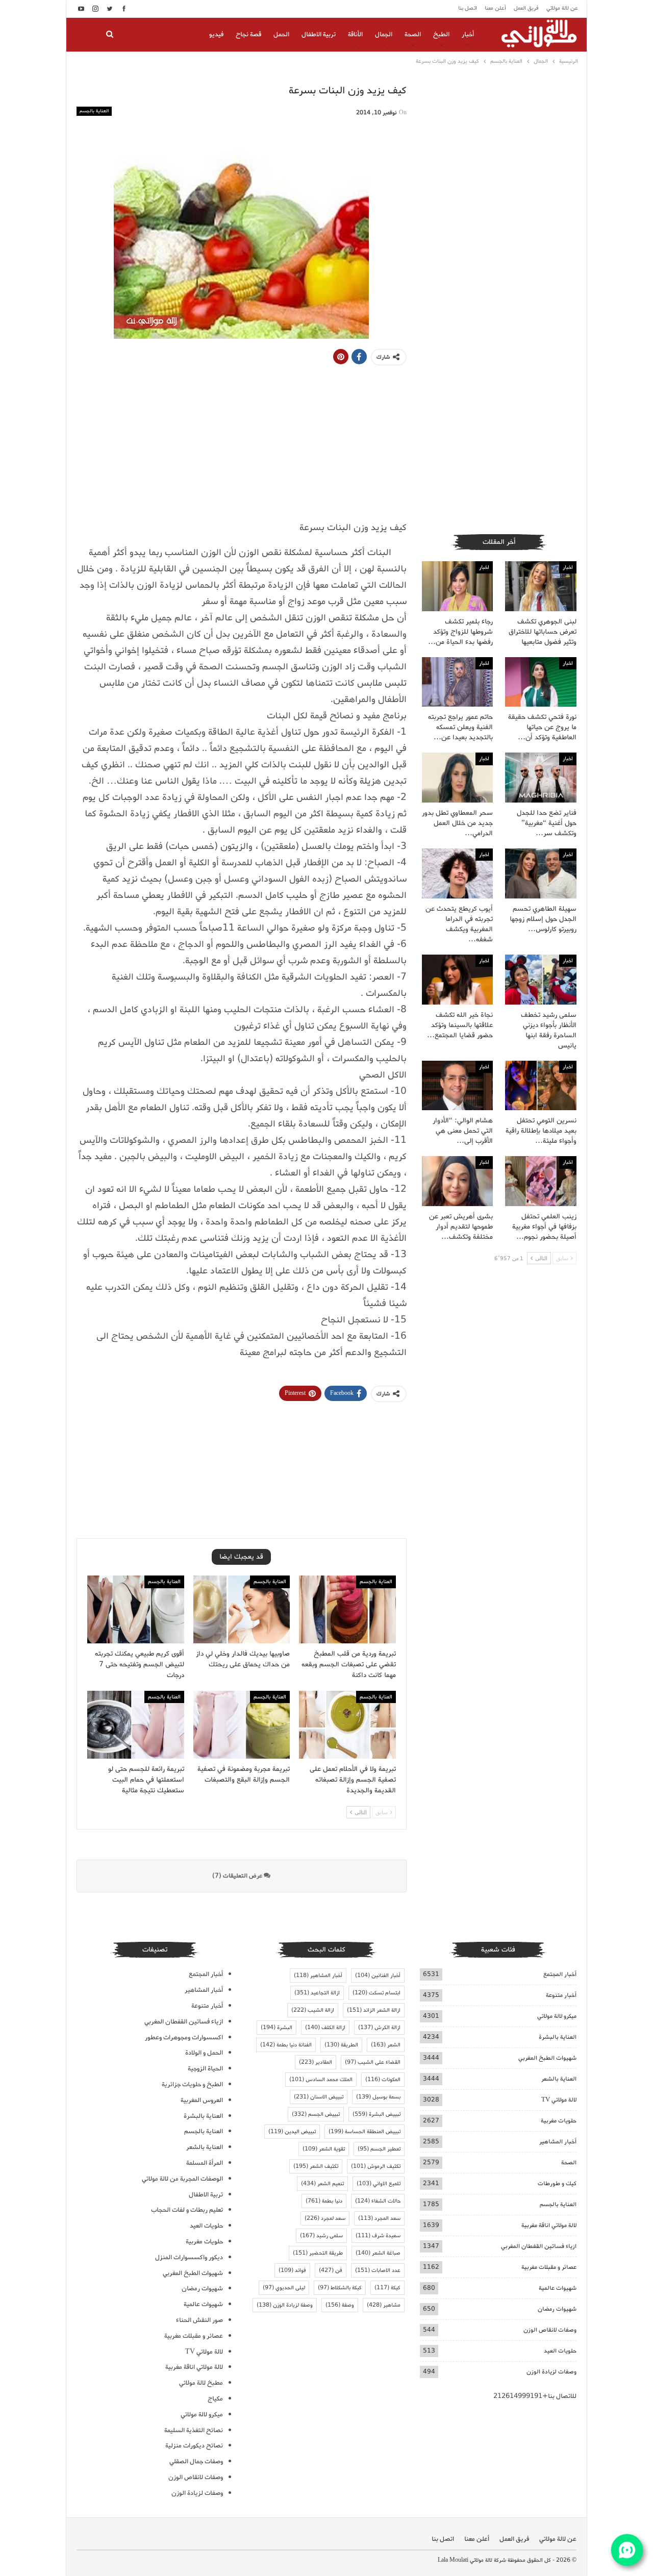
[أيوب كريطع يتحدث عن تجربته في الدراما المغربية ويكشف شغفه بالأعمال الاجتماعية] (458, 873)
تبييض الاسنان (319, 2097)
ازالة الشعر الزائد (374, 2010)
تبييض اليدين (292, 2132)
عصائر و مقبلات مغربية (549, 2267)
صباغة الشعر (378, 2253)
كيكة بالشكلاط (340, 2288)
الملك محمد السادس (321, 2080)
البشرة (277, 2028)
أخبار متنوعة (561, 1995)
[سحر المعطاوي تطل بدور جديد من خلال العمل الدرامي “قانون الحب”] (458, 778)
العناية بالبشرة (558, 2037)
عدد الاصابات (378, 2270)
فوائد (292, 2270)
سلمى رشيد (321, 2236)
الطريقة (341, 2045)
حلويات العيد (560, 2351)
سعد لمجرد (325, 2218)
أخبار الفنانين (378, 1975)
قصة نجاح (248, 34)
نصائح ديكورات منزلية (194, 2446)
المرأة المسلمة (205, 2163)
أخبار (468, 34)
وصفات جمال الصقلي (196, 2461)
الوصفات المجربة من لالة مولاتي (182, 2179)
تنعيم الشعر (322, 2184)
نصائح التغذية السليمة (194, 2430)
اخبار (568, 567)
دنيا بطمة (324, 2201)
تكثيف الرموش (376, 2166)
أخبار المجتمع (560, 1974)
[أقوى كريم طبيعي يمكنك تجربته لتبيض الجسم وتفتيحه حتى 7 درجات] (136, 1609)
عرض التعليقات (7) (238, 1876)
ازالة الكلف (325, 2028)
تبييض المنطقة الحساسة (365, 2132)
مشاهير (384, 2305)
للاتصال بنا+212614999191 (535, 2396)
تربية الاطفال (319, 34)
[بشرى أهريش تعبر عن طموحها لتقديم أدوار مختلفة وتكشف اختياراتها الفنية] (458, 1181)
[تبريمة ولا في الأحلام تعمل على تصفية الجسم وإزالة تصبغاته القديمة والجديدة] (347, 1725)
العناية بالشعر (559, 2079)
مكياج (215, 2399)
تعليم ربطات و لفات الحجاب (187, 2210)
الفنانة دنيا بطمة (286, 2045)
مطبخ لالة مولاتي (201, 2383)
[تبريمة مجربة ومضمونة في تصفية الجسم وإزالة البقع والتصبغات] (242, 1725)
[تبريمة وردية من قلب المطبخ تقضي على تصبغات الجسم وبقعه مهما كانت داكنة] (347, 1609)
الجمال (384, 34)
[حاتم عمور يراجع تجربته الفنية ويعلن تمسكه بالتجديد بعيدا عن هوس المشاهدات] (458, 682)
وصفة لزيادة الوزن (285, 2305)
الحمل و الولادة (204, 2053)
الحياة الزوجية (205, 2069)
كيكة (387, 2288)
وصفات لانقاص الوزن (550, 2330)
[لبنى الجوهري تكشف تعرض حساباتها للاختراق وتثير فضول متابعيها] (541, 586)
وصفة (340, 2305)
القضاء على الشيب (373, 2062)
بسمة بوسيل (378, 2097)
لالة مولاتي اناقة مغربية (549, 2225)
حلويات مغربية (559, 2121)
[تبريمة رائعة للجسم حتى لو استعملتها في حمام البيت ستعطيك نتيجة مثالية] (136, 1725)
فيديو (216, 34)
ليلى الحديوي (284, 2288)
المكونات (383, 2080)
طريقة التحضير (318, 2253)
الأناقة (355, 34)
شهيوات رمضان (557, 2309)
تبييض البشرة (376, 2114)
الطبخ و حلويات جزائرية (192, 2084)
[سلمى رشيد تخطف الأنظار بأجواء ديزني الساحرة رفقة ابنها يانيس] (541, 980)
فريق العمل (526, 8)
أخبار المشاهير (558, 2142)
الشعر (386, 2045)
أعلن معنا (495, 8)
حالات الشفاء (378, 2201)
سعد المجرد (379, 2218)
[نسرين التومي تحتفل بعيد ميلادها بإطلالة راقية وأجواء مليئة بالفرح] (541, 1086)
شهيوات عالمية (558, 2288)
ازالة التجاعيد (317, 1993)
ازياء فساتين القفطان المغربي (539, 2246)
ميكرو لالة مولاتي (557, 2016)
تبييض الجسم (316, 2114)
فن (331, 2270)
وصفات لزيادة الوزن (551, 2372)
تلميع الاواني (379, 2184)
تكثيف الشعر (316, 2166)
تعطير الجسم (379, 2149)
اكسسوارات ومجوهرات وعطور (184, 2037)
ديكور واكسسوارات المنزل (189, 2257)
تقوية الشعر (324, 2149)
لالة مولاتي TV (559, 2100)
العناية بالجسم (94, 111)
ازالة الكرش (379, 2028)
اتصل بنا (468, 8)
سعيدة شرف (378, 2236)
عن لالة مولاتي (562, 8)
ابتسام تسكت (376, 1993)
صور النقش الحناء (199, 2320)
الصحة (413, 34)
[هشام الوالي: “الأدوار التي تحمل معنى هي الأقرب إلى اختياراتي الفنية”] (458, 1086)
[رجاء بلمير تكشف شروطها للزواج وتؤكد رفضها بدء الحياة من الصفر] (458, 586)
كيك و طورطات (557, 2183)
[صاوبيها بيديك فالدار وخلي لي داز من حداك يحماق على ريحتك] (242, 1609)
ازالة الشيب (313, 2010)
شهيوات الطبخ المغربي (547, 2058)
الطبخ (441, 34)
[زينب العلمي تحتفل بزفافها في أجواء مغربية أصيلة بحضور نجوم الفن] (541, 1181)
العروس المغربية (202, 2100)
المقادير (316, 2062)
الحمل (281, 34)
